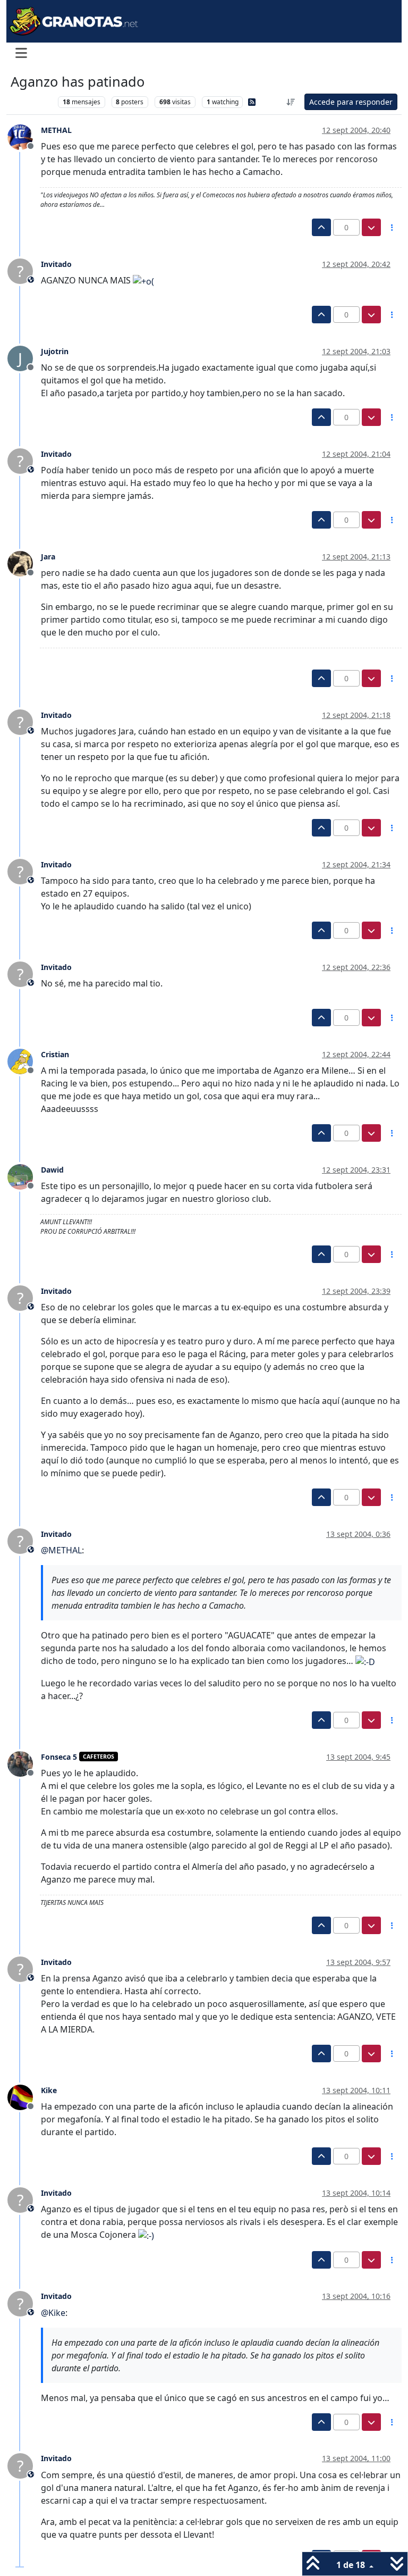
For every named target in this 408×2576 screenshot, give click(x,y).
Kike (49, 2090)
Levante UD (32, 102)
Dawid (52, 1170)
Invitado (56, 264)
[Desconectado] (24, 137)
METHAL (56, 130)
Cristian (55, 1054)
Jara (48, 557)
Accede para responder (351, 102)
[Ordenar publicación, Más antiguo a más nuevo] (291, 102)
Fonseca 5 (59, 1757)
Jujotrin (55, 351)
